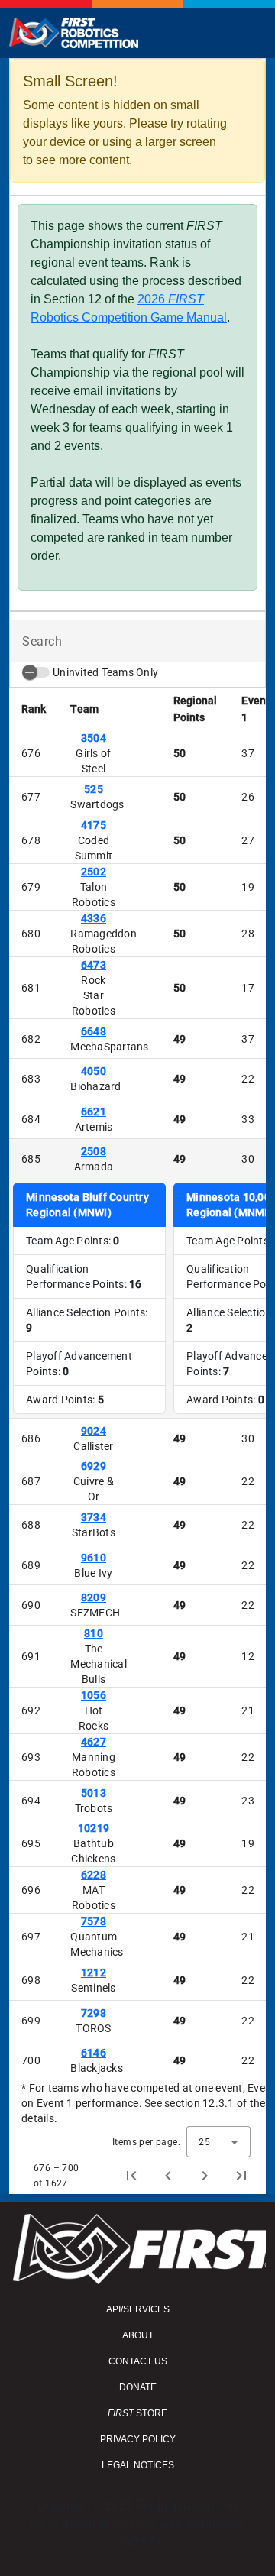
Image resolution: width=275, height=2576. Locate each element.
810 (94, 1633)
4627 (94, 1742)
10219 (94, 1828)
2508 (94, 1151)
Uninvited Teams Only (105, 672)
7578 (94, 1921)
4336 (94, 918)
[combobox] (218, 2142)
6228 (94, 1875)
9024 (94, 1431)
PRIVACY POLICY (138, 2439)
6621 (94, 1112)
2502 (94, 872)
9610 (94, 1558)
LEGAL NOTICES (138, 2465)
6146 (94, 2053)
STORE (137, 2413)
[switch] (36, 672)
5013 (94, 1793)
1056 (94, 1695)
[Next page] (205, 2176)
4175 (94, 825)
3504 (94, 738)
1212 (94, 1972)
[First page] (131, 2176)
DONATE (138, 2387)
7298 (94, 2013)
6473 (94, 965)
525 (94, 789)
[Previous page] (168, 2176)
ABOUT (138, 2335)
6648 (94, 1031)
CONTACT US (138, 2361)
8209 (94, 1597)
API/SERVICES (138, 2309)
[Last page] (241, 2176)
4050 (94, 1071)
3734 (94, 1517)
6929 (94, 1466)
